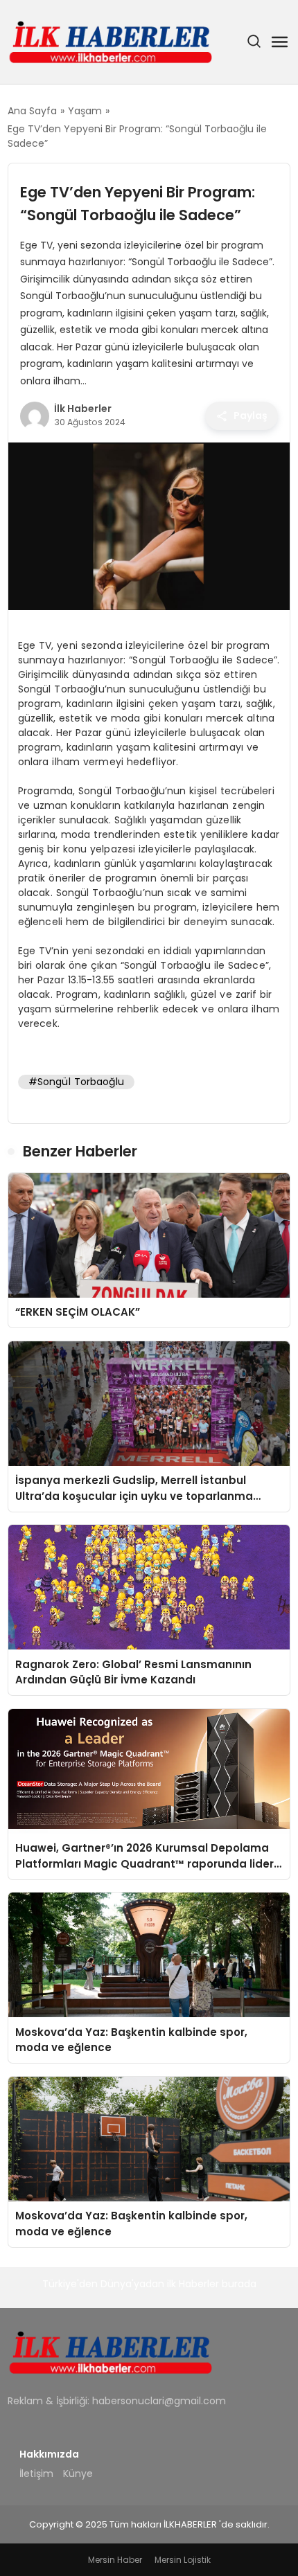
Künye (78, 2474)
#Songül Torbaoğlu (76, 1082)
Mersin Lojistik (183, 2560)
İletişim (36, 2474)
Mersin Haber (115, 2560)
